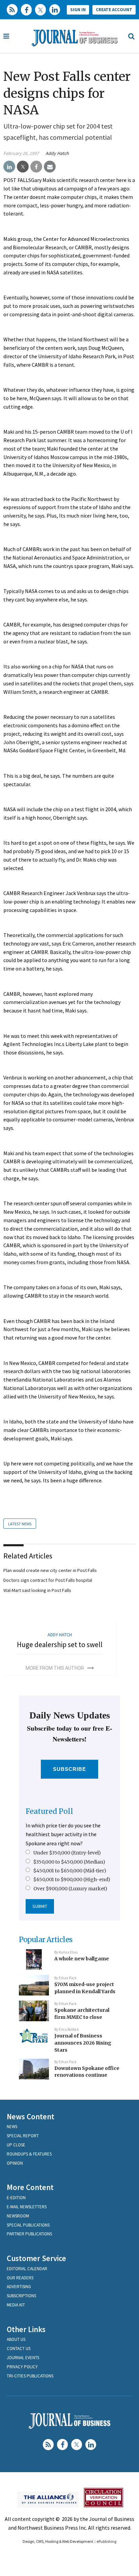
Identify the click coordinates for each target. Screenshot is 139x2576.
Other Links (26, 2329)
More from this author (55, 1668)
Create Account (114, 10)
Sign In (78, 10)
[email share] (50, 167)
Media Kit (16, 2305)
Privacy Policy (22, 2367)
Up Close (16, 2145)
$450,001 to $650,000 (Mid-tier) (70, 1871)
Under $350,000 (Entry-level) (67, 1853)
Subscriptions (21, 2296)
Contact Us (19, 2349)
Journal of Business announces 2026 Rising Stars (83, 2043)
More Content (30, 2187)
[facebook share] (36, 167)
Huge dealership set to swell (60, 1645)
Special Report (23, 2136)
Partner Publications (29, 2234)
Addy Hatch (57, 153)
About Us (16, 2339)
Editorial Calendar (27, 2269)
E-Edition (16, 2198)
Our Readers (20, 2278)
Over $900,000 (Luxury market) (70, 1889)
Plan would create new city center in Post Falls (50, 1570)
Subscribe (70, 1769)
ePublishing (106, 2541)
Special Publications (28, 2225)
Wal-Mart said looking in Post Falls (37, 1590)
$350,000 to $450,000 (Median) (69, 1862)
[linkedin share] (9, 167)
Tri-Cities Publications (30, 2376)
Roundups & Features (29, 2154)
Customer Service (36, 2258)
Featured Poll (49, 1811)
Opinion (15, 2163)
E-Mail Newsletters (27, 2207)
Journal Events (23, 2358)
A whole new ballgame (82, 1959)
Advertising (19, 2287)
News (12, 2127)
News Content (31, 2116)
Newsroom (18, 2216)
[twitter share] (23, 167)
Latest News (20, 1524)
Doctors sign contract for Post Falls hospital (48, 1580)
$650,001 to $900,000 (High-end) (72, 1879)
